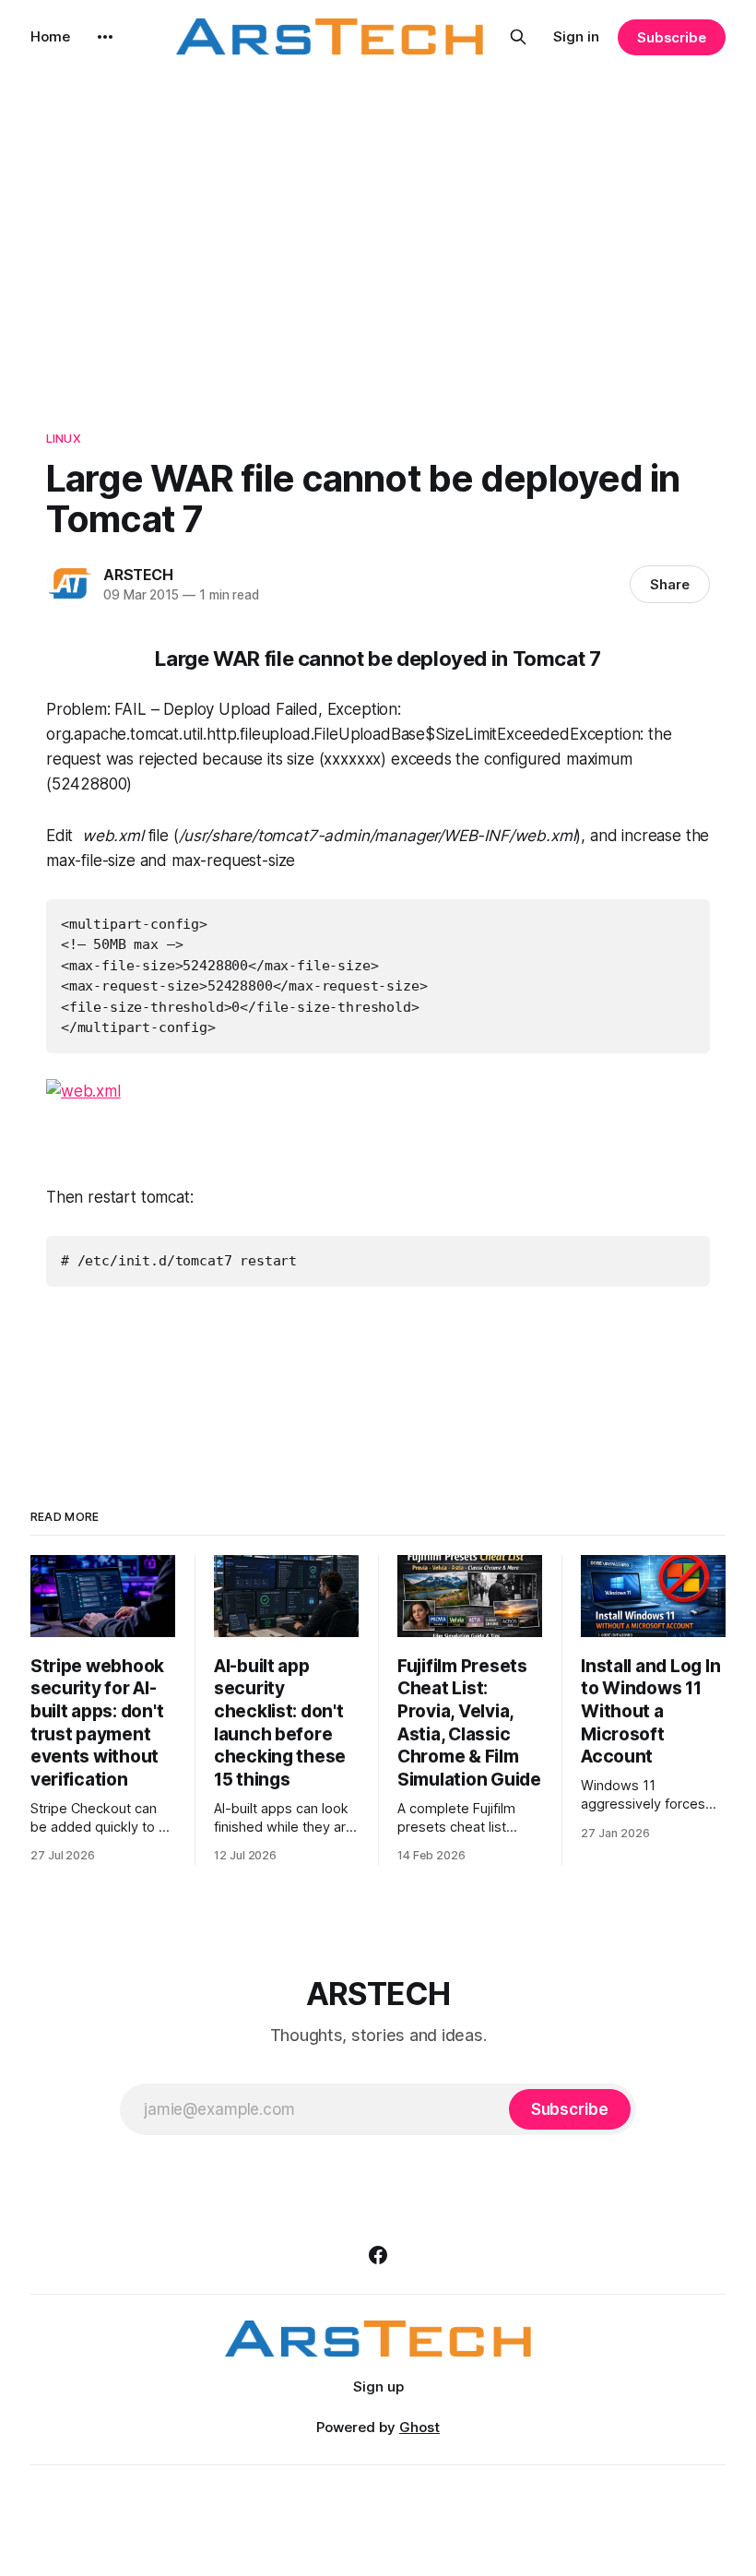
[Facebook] (378, 2255)
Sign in (576, 36)
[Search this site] (518, 37)
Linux (64, 438)
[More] (105, 37)
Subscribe (672, 37)
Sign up (378, 2386)
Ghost (419, 2427)
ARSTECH (138, 575)
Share (670, 584)
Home (50, 36)
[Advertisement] (378, 240)
